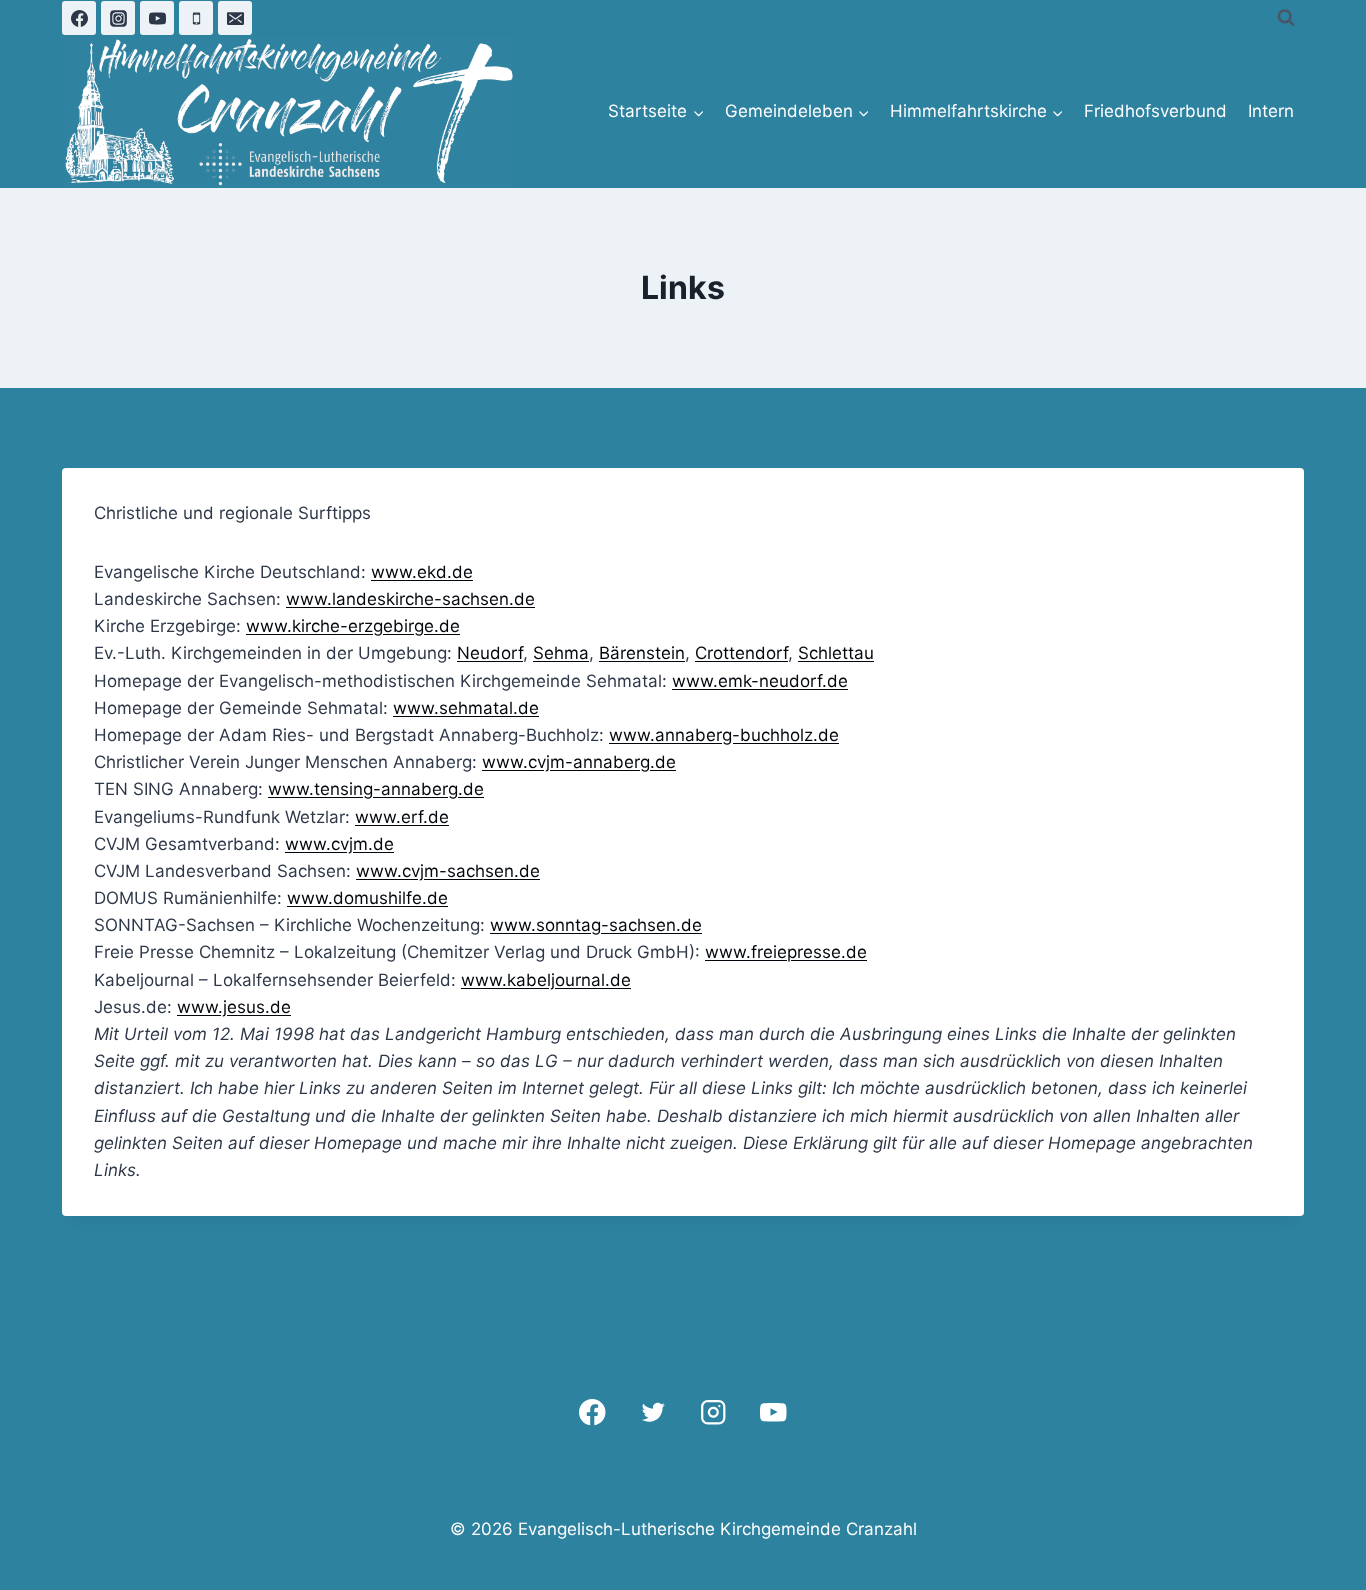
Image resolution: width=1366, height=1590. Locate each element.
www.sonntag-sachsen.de (596, 925)
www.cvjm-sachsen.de (448, 871)
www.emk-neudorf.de (760, 681)
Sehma (561, 653)
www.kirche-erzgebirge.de (353, 626)
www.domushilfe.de (367, 898)
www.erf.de (402, 817)
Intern (1271, 111)
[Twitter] (652, 1412)
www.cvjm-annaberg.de (579, 762)
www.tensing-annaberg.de (376, 789)
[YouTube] (157, 18)
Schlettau (836, 653)
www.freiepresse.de (786, 952)
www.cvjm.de (339, 844)
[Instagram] (118, 18)
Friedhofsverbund (1155, 111)
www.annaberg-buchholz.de (724, 735)
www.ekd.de (422, 572)
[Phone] (196, 18)
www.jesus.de (234, 1007)
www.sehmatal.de (466, 708)
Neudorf (490, 653)
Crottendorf (741, 653)
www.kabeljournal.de (546, 980)
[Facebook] (79, 18)
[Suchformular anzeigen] (1286, 18)
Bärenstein (642, 653)
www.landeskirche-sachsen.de (410, 599)
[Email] (235, 18)
